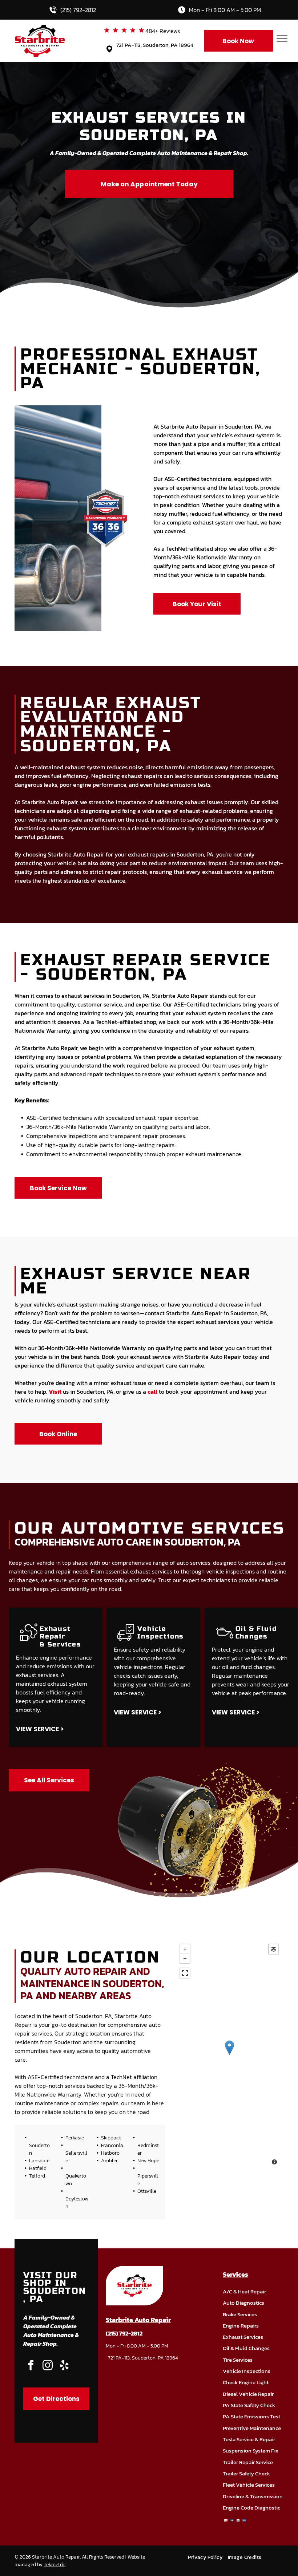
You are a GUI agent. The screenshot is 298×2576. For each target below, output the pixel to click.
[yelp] (64, 2366)
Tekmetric (55, 2565)
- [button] (185, 1959)
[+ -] (229, 2055)
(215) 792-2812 (78, 10)
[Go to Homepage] (40, 29)
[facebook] (31, 2366)
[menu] (282, 39)
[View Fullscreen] (185, 1973)
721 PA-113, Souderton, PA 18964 (155, 45)
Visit (55, 1392)
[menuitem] (208, 2557)
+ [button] (185, 1949)
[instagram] (48, 2366)
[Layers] (274, 1949)
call (152, 1392)
